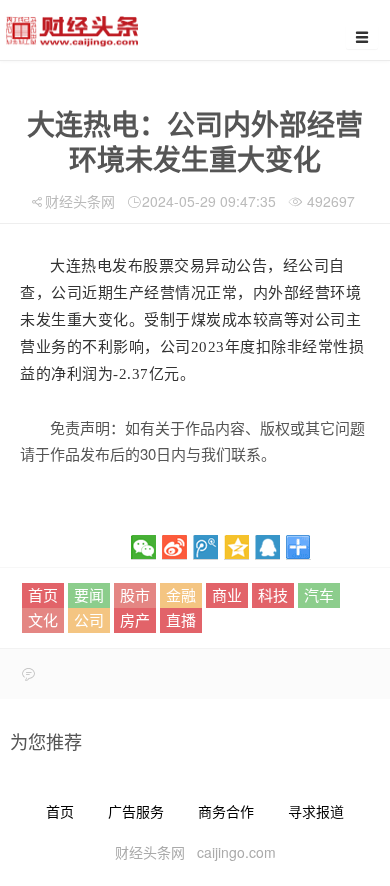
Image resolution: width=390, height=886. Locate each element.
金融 (181, 594)
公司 (89, 619)
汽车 (319, 594)
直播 (181, 619)
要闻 (89, 594)
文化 (43, 619)
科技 (273, 594)
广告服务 (136, 811)
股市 (135, 594)
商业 (227, 594)
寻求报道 (316, 811)
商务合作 (226, 811)
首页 (43, 594)
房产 (135, 619)
